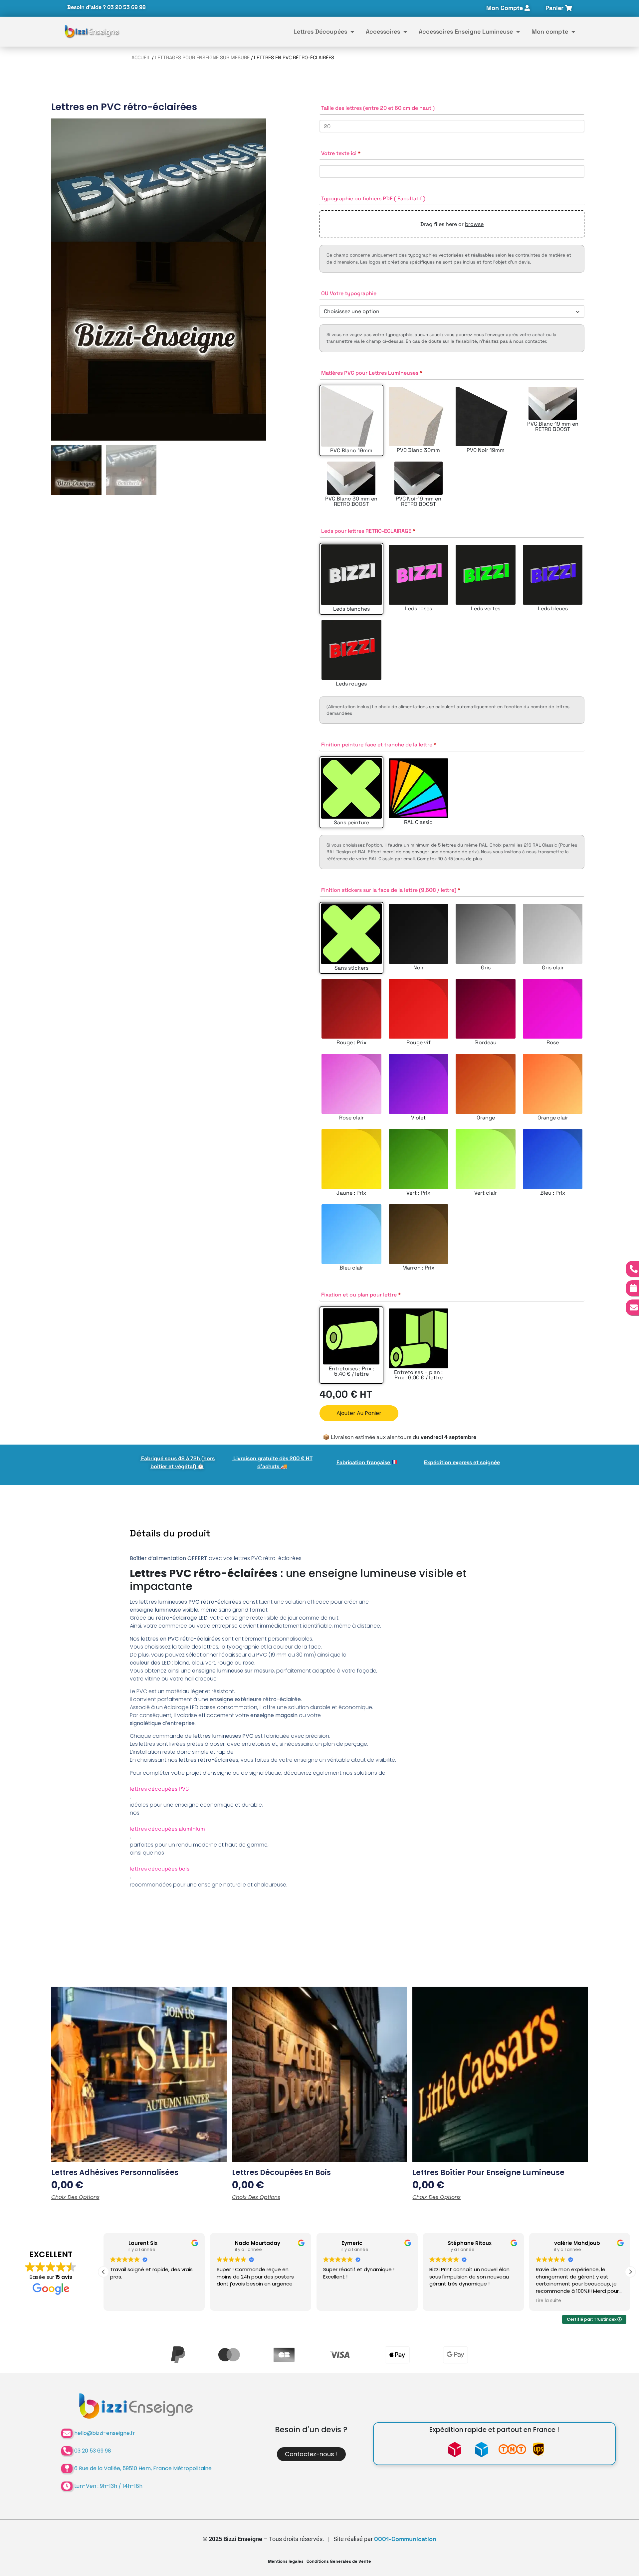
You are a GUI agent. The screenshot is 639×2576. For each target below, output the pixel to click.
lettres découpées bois (160, 1869)
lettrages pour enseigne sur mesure (202, 58)
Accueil (141, 58)
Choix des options (75, 2197)
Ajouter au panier (359, 1413)
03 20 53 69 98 (126, 7)
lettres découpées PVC (159, 1789)
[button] (630, 2272)
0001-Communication (405, 2539)
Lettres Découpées (320, 31)
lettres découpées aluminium (167, 1829)
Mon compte (550, 31)
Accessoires (383, 31)
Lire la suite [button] (442, 2301)
